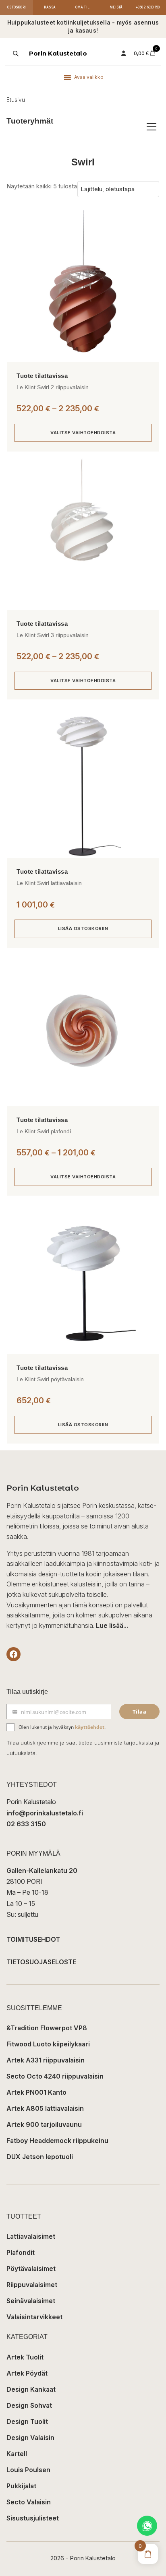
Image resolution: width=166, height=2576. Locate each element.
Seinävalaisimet (31, 2301)
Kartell (17, 2454)
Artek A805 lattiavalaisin (45, 2108)
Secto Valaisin (29, 2502)
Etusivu (16, 100)
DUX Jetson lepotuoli (40, 2157)
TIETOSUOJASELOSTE (41, 1962)
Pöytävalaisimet (31, 2269)
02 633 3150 (26, 1824)
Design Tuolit (27, 2421)
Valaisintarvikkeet (34, 2317)
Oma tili (83, 7)
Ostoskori (17, 7)
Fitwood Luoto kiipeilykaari (48, 2044)
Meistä (116, 7)
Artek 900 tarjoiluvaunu (44, 2124)
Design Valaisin (30, 2438)
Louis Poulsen (28, 2470)
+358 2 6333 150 (148, 7)
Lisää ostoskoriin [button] (83, 928)
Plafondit (21, 2252)
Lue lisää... (112, 1625)
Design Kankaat (31, 2389)
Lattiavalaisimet (31, 2236)
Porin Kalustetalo (58, 53)
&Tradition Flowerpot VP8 (47, 2028)
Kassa (50, 7)
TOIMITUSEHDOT (33, 1939)
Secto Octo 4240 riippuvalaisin (55, 2076)
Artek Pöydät (27, 2373)
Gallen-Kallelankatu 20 (42, 1871)
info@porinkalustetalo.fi (45, 1813)
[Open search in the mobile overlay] (15, 54)
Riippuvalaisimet (32, 2285)
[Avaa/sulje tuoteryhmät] (151, 127)
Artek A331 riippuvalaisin (46, 2060)
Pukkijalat (21, 2486)
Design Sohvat (29, 2405)
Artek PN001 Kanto (36, 2092)
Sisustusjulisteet (33, 2518)
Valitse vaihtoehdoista (83, 433)
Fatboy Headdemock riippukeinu (57, 2141)
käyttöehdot (90, 1727)
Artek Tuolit (25, 2357)
